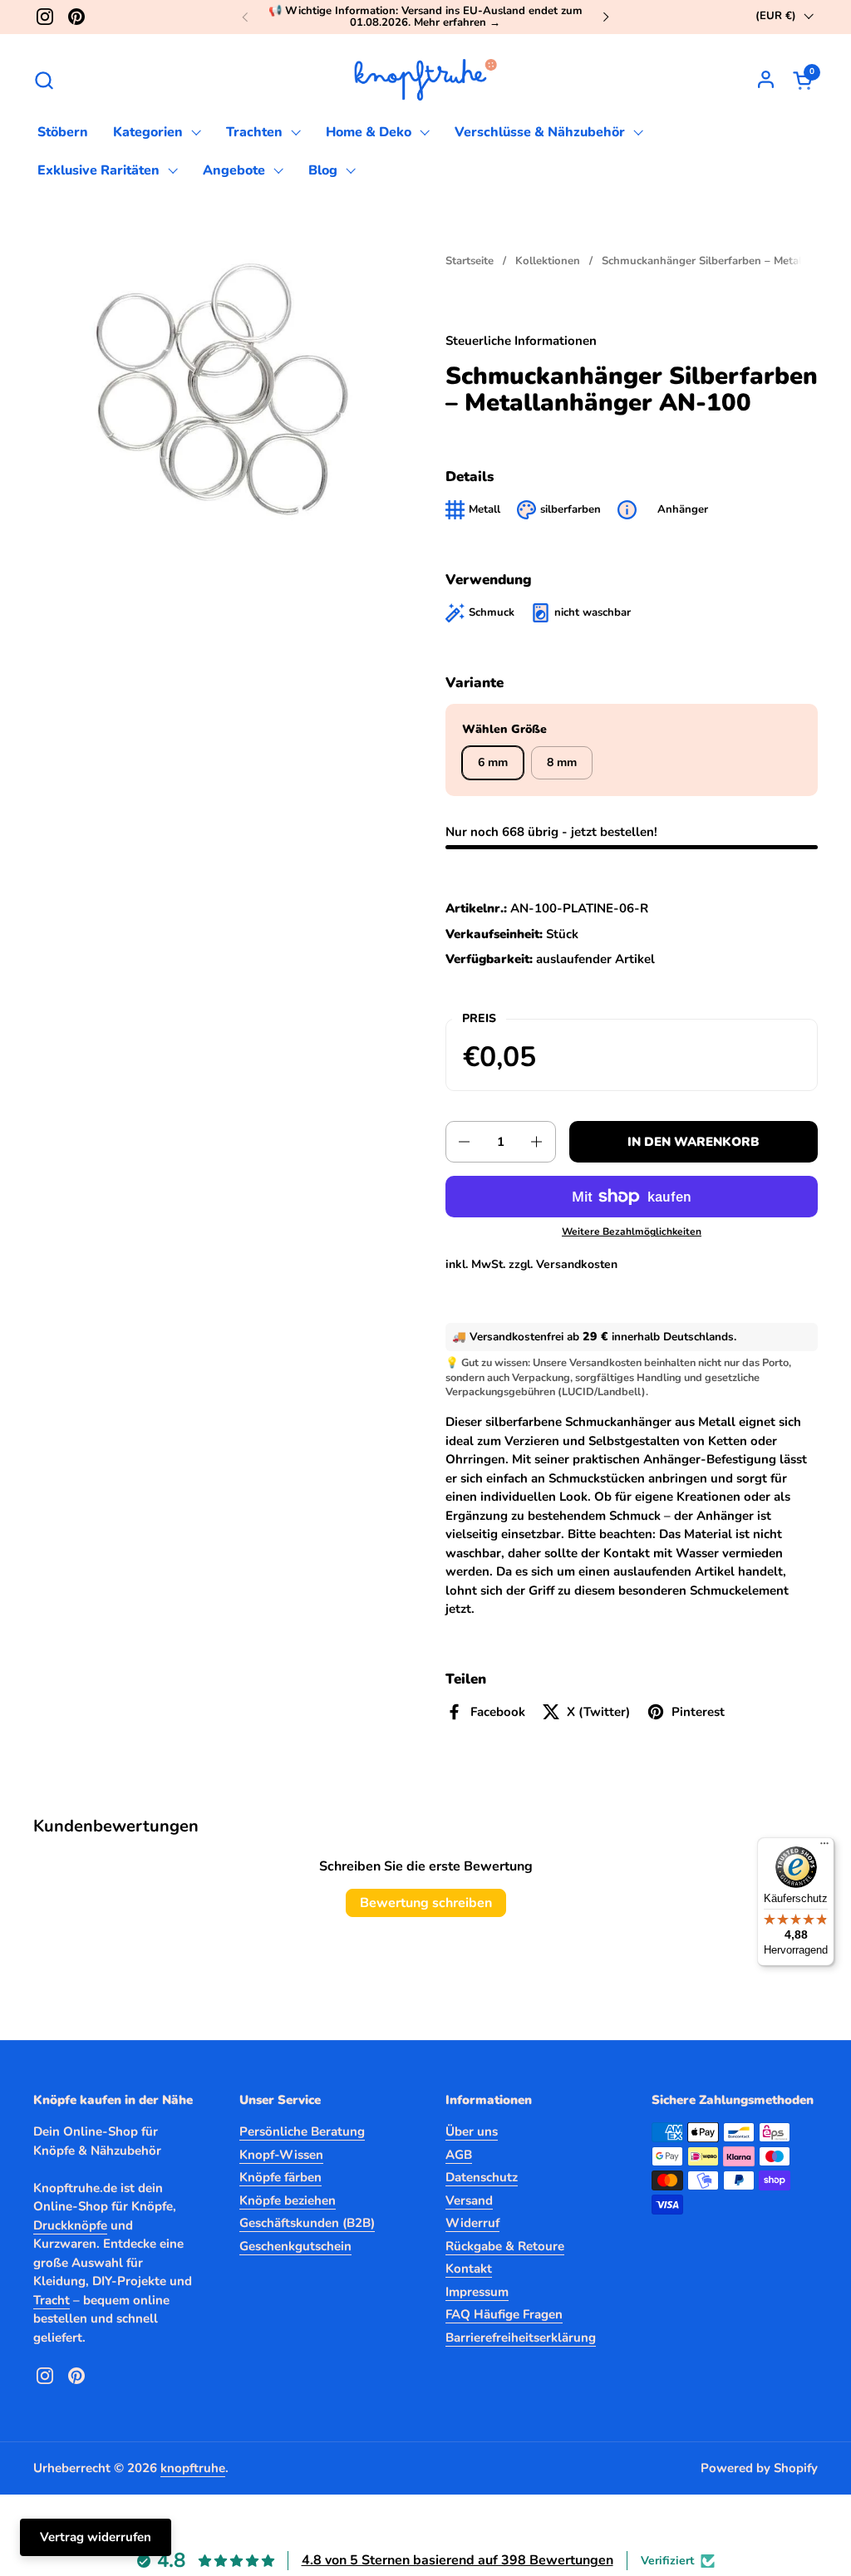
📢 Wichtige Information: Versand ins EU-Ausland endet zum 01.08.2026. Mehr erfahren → (425, 17)
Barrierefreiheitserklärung (521, 2338)
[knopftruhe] (426, 80)
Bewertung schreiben (426, 1903)
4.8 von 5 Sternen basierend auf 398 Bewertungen (457, 2560)
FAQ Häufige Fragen (504, 2314)
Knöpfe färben (280, 2177)
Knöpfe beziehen (288, 2200)
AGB (459, 2155)
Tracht (52, 2300)
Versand (469, 2200)
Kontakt (469, 2269)
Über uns (472, 2131)
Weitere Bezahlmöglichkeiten (632, 1231)
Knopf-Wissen (281, 2155)
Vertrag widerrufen (96, 2537)
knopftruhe (193, 2468)
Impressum (477, 2292)
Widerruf (472, 2223)
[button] (44, 80)
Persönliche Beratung (302, 2131)
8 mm (562, 762)
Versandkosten (577, 1264)
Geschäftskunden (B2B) (307, 2223)
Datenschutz (482, 2177)
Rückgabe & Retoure (505, 2246)
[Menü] (824, 1847)
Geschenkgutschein (295, 2246)
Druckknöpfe (70, 2225)
